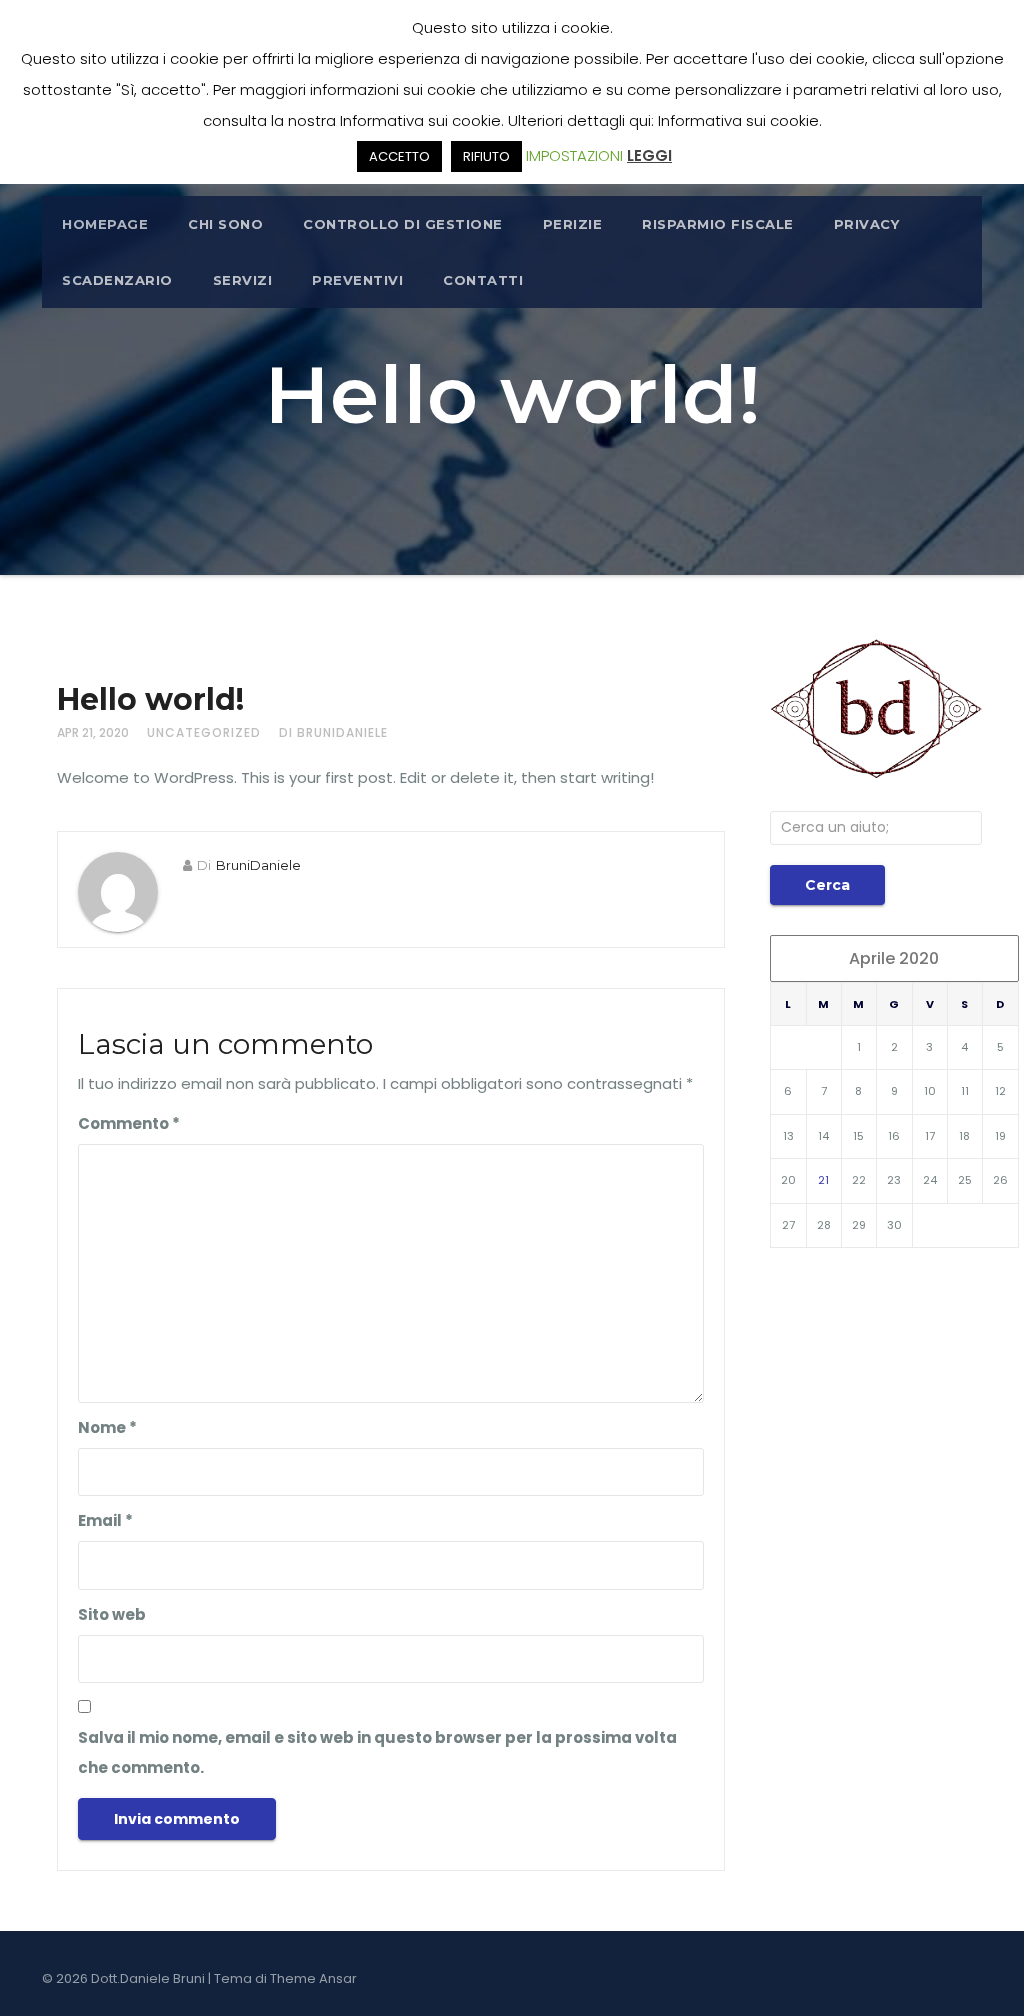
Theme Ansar (313, 1978)
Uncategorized (204, 732)
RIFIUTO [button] (486, 156)
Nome (107, 1427)
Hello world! (150, 699)
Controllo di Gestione (403, 224)
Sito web (112, 1614)
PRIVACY (867, 224)
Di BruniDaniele (333, 732)
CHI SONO (225, 224)
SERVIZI (243, 280)
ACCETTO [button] (399, 156)
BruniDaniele (258, 865)
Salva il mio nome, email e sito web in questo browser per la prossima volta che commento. (377, 1752)
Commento (129, 1123)
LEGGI (649, 155)
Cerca (827, 885)
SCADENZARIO (117, 280)
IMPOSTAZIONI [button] (574, 155)
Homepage (105, 224)
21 (823, 1180)
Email (105, 1520)
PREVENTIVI (357, 280)
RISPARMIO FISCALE (718, 224)
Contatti (483, 280)
